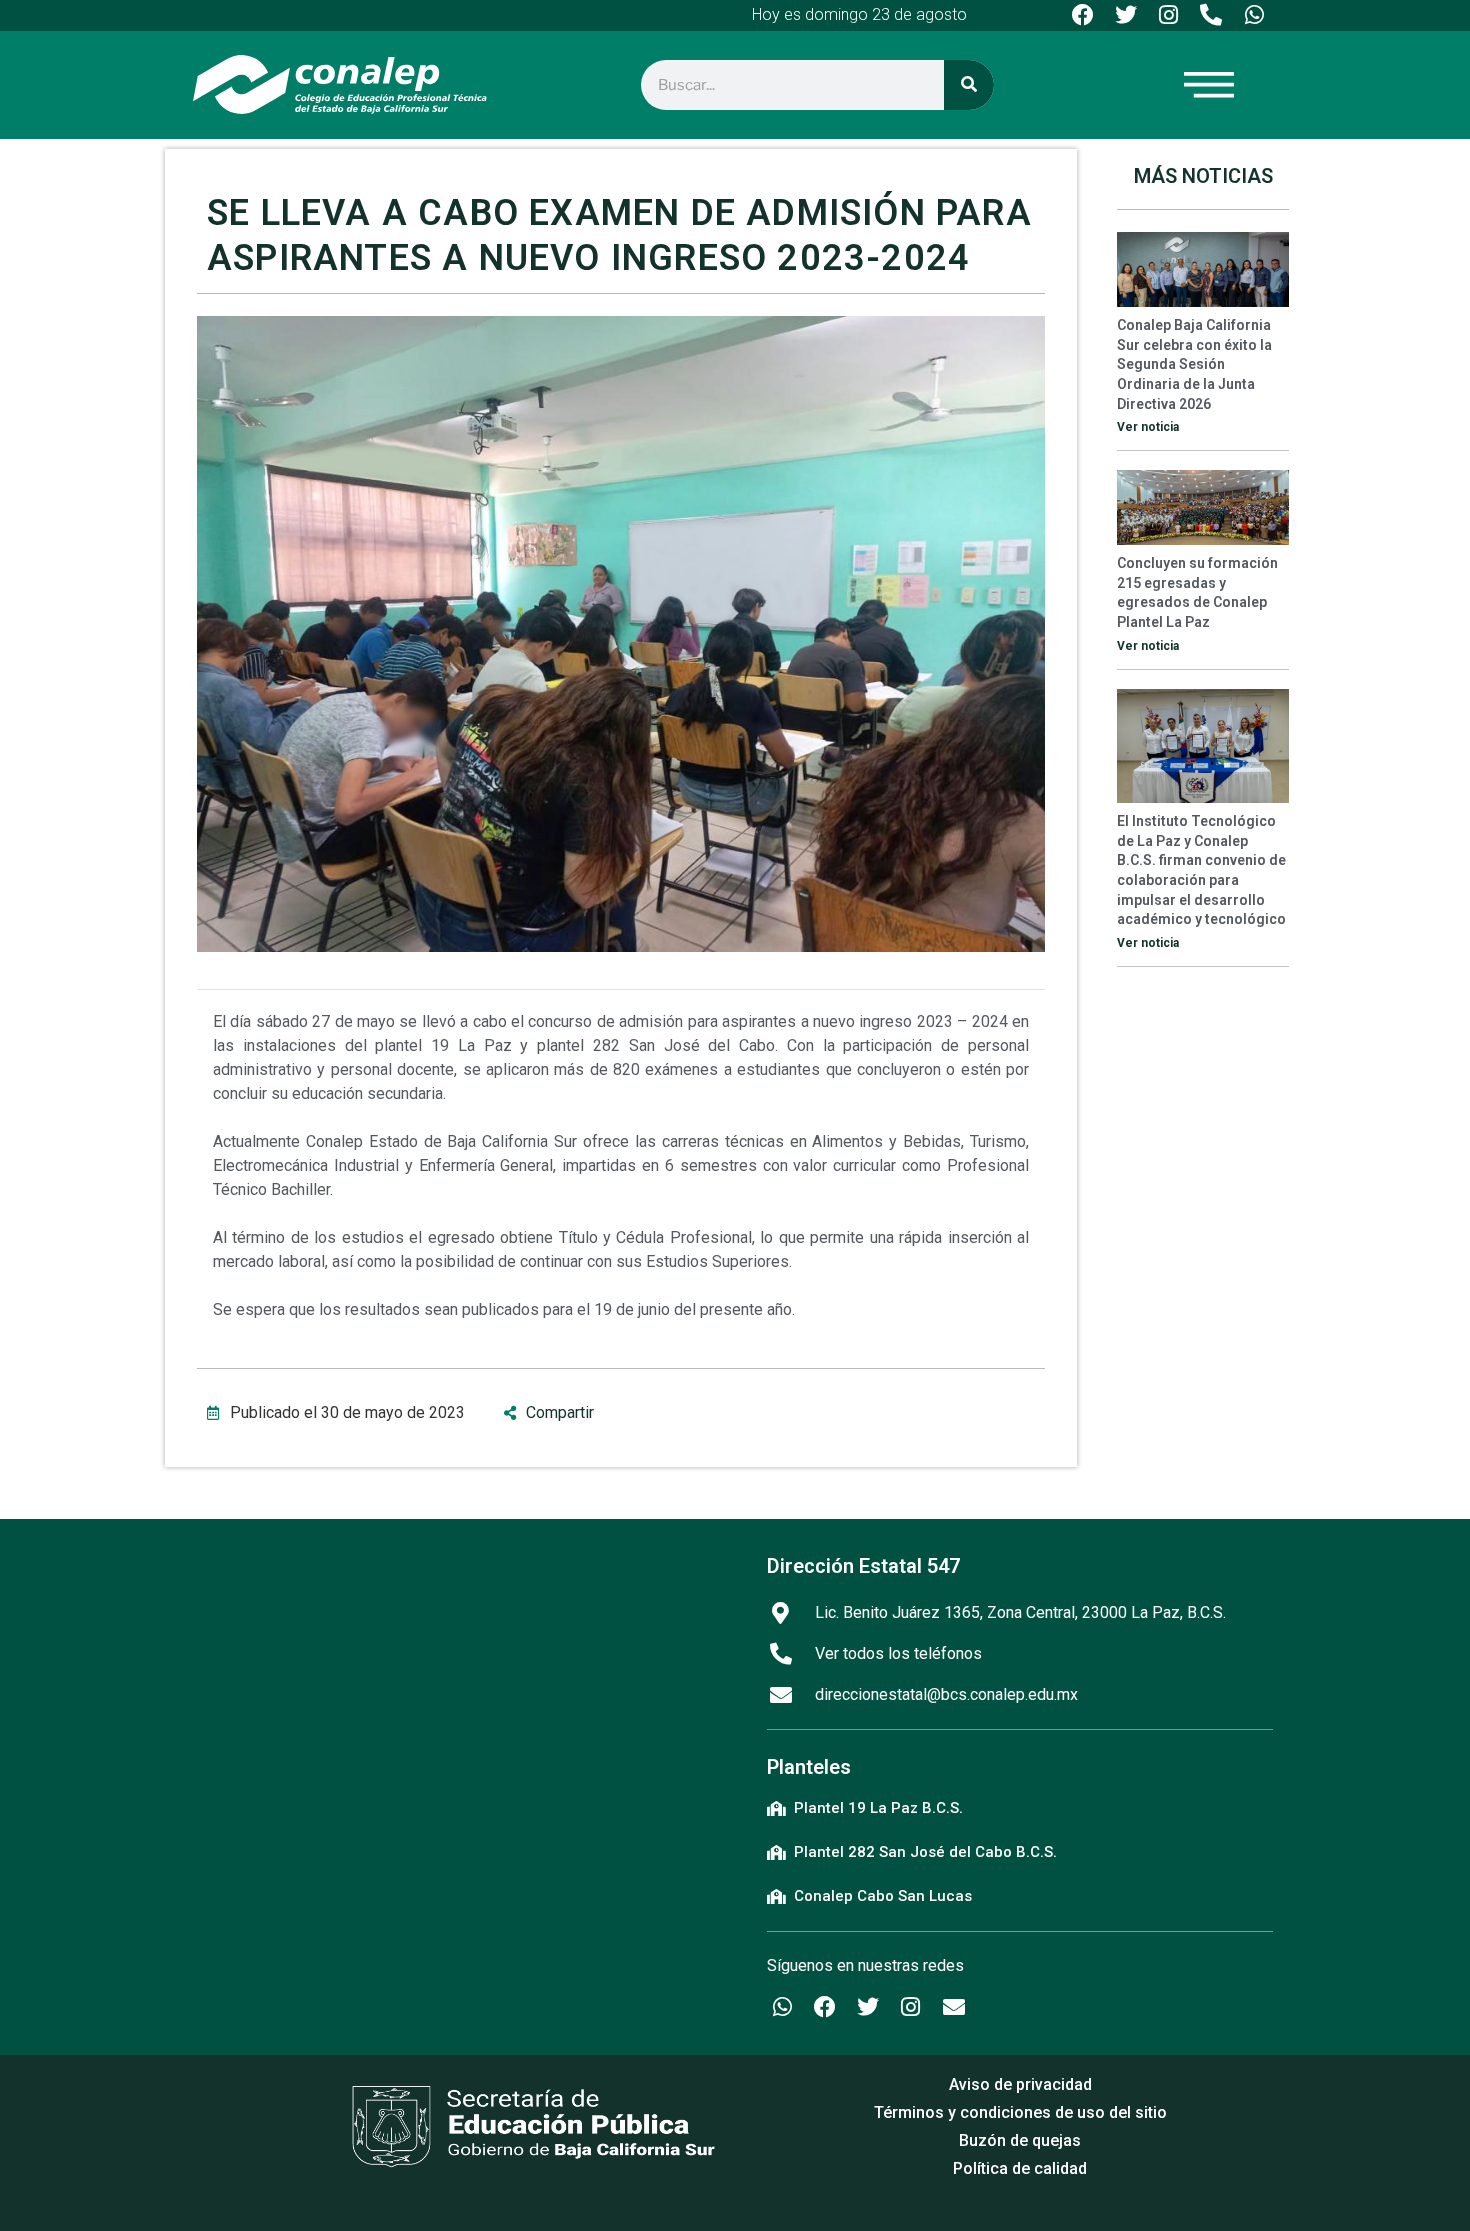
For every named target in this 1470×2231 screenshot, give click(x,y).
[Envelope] (953, 2007)
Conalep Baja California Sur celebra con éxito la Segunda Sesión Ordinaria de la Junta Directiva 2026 (1194, 364)
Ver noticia (1148, 427)
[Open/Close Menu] (1319, 84)
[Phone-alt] (1211, 15)
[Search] (969, 85)
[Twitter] (1125, 15)
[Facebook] (1083, 15)
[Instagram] (1168, 15)
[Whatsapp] (1254, 15)
